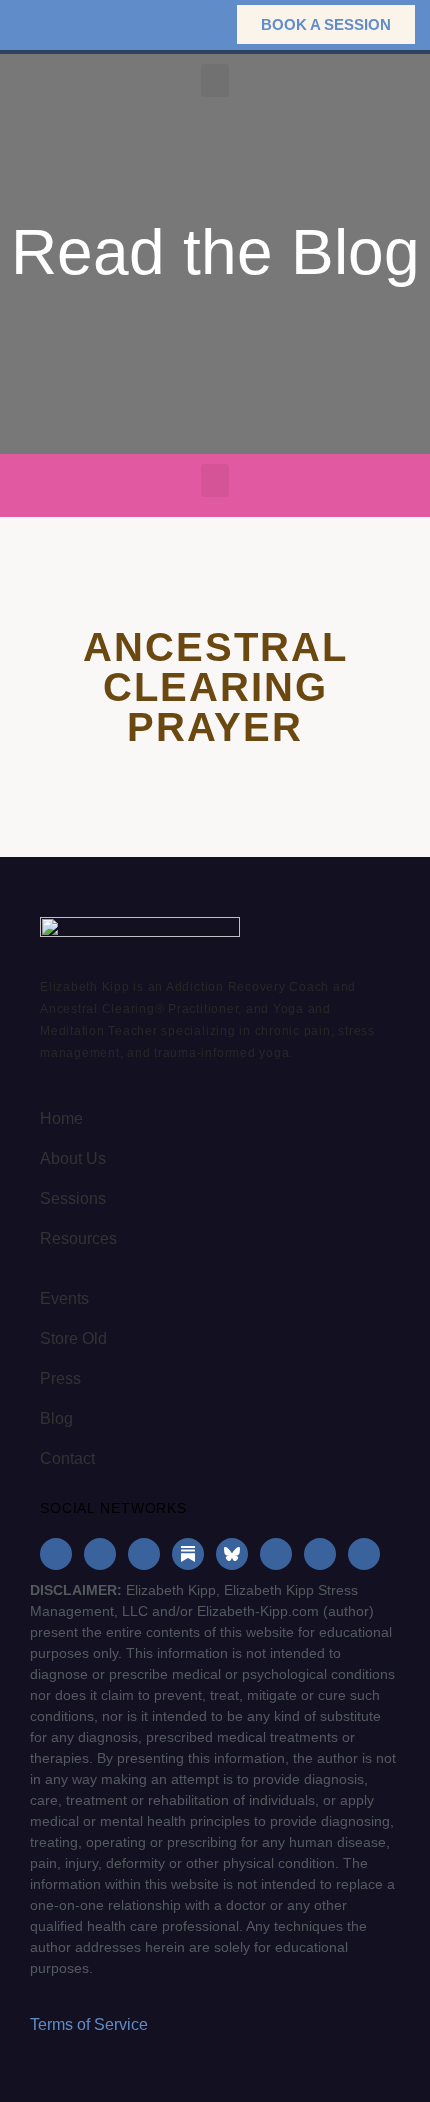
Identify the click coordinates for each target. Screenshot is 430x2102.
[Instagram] (100, 1554)
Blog (56, 1418)
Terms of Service (89, 2024)
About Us (73, 1158)
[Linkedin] (144, 1554)
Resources (78, 1238)
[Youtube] (276, 1554)
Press (60, 1378)
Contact (67, 1458)
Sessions (73, 1198)
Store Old (73, 1338)
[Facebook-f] (56, 1554)
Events (64, 1298)
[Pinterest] (320, 1554)
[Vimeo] (364, 1554)
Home (61, 1118)
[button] (190, 24)
